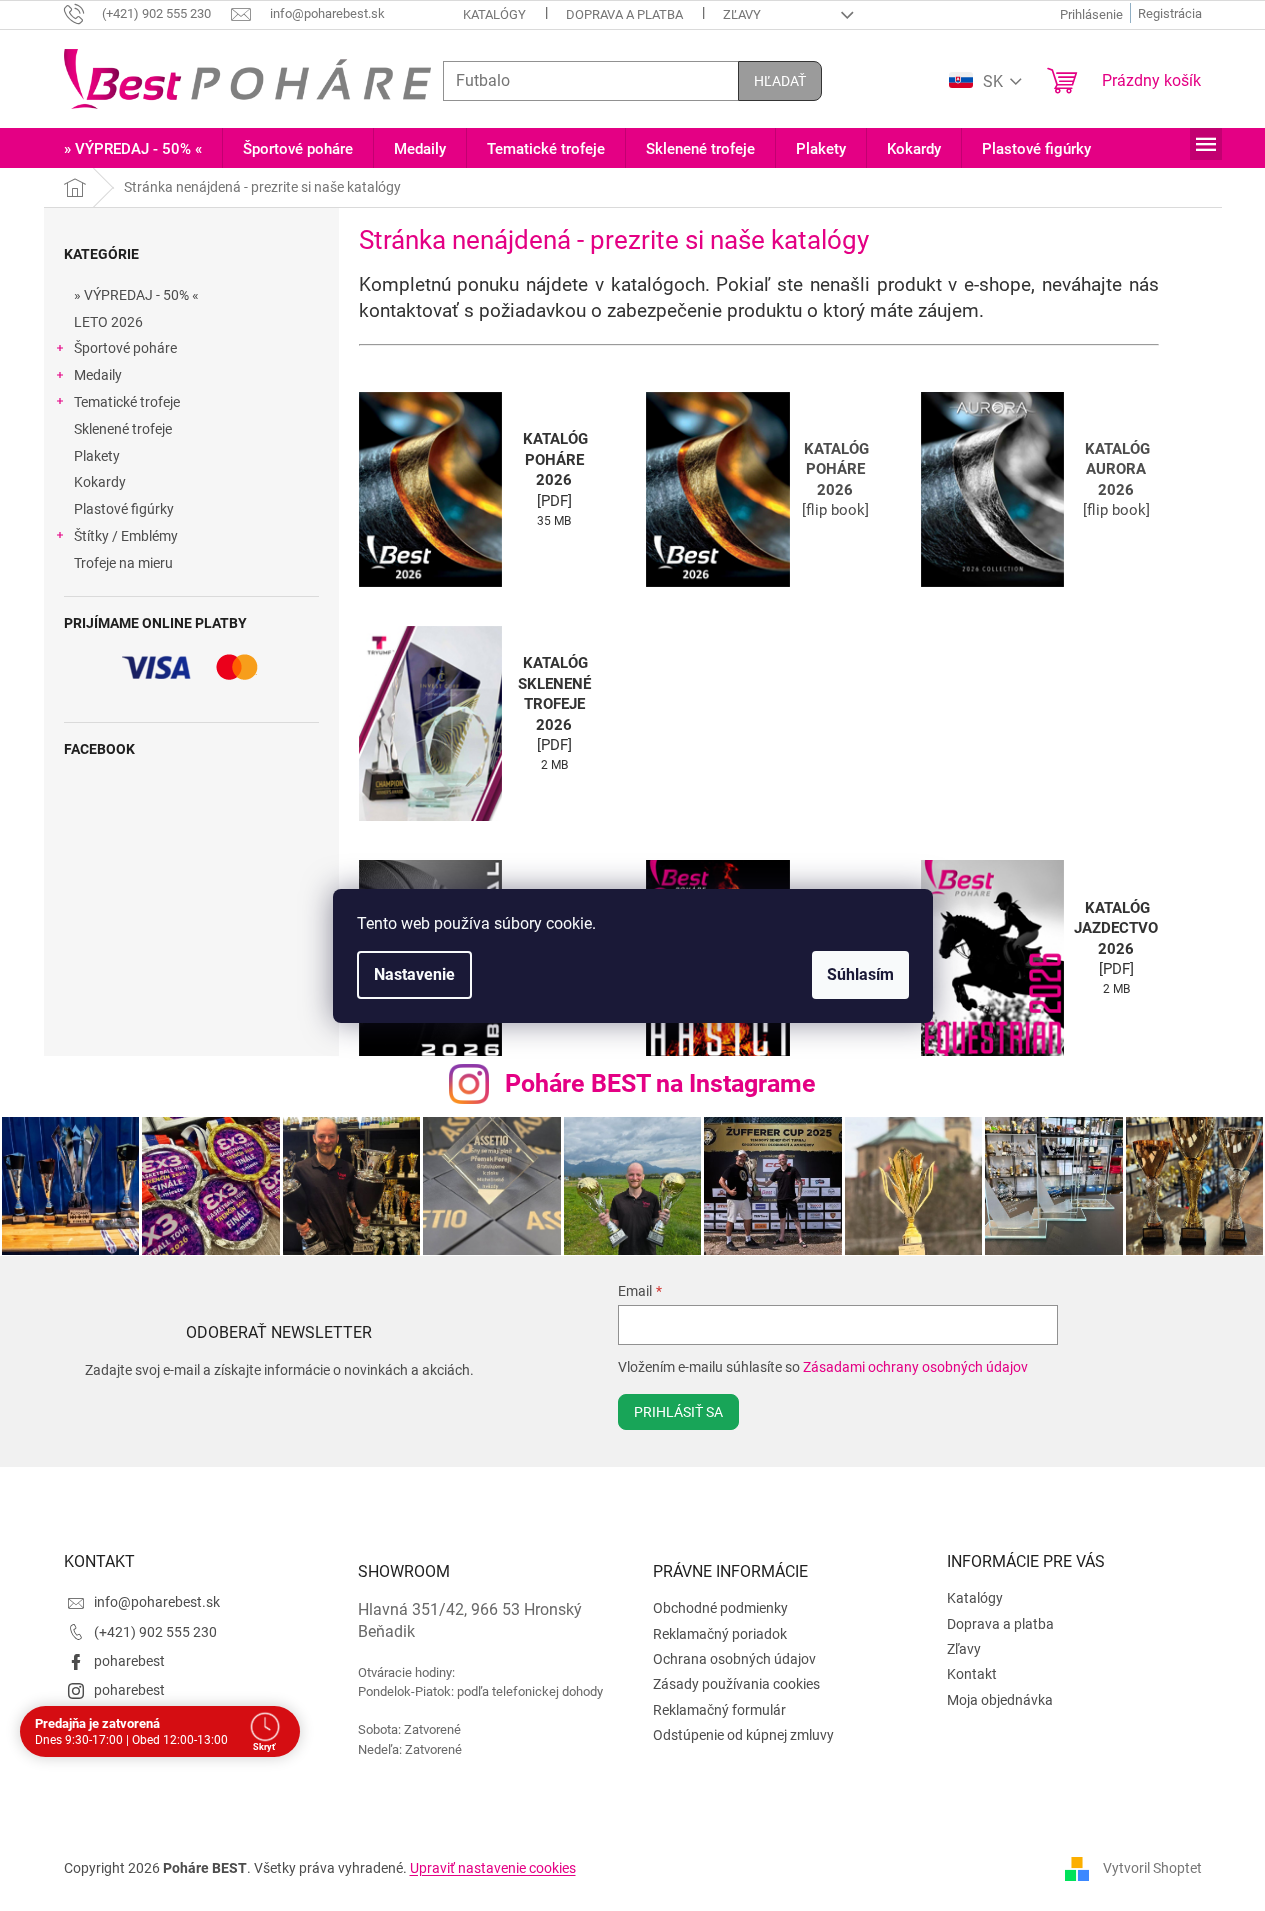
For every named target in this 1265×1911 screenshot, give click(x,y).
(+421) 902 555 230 (155, 1632)
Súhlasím (860, 974)
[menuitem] (133, 149)
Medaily (98, 375)
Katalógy (494, 14)
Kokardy (100, 482)
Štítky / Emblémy (126, 536)
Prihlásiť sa (678, 1412)
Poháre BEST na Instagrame (660, 1083)
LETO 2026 (108, 322)
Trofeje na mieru (123, 563)
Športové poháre (125, 348)
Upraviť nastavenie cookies (493, 1868)
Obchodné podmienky (720, 1608)
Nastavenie (414, 974)
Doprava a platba (624, 14)
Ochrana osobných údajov (734, 1659)
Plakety (97, 456)
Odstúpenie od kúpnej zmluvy (743, 1735)
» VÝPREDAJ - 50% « (136, 295)
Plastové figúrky (124, 509)
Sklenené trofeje (123, 429)
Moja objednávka (1000, 1700)
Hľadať (780, 81)
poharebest (129, 1661)
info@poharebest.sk (157, 1602)
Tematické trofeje (127, 402)
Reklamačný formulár (719, 1710)
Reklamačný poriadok (720, 1634)
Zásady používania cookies (736, 1684)
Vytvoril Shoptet (1152, 1867)
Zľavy (742, 14)
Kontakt (972, 1674)
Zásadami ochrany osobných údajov (915, 1367)
